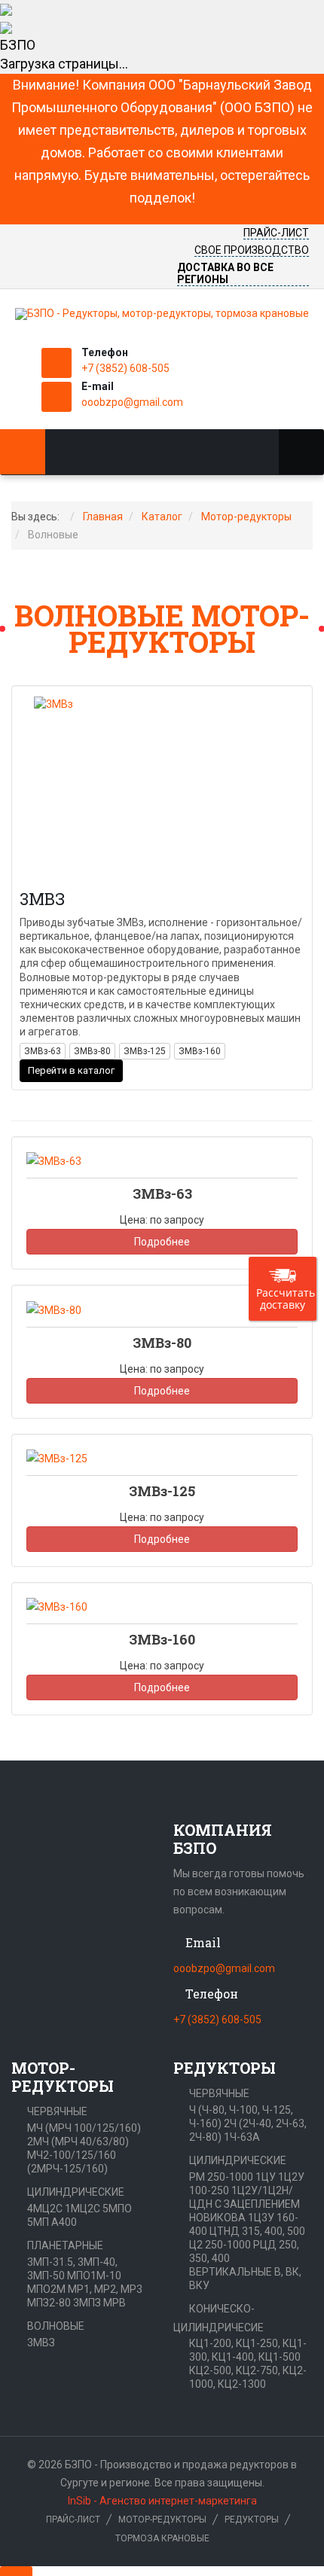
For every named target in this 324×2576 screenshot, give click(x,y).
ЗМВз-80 (92, 1051)
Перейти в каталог (71, 1070)
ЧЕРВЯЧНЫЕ (57, 2111)
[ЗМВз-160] (57, 1606)
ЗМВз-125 (145, 1051)
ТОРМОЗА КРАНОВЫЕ (162, 2538)
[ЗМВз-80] (54, 1309)
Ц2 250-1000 (220, 2245)
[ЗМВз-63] (54, 1160)
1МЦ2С (83, 2209)
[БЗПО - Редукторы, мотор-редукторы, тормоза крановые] (162, 314)
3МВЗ (41, 2343)
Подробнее (162, 1242)
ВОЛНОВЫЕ (56, 2326)
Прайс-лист (73, 2520)
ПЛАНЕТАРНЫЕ (65, 2245)
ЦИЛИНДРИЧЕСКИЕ (76, 2192)
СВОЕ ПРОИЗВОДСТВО (252, 250)
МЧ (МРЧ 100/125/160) (84, 2128)
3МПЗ (87, 2303)
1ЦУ (266, 2177)
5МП (38, 2222)
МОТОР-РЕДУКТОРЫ (162, 2520)
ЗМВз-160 (200, 1051)
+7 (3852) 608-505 (125, 368)
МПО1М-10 (94, 2276)
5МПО (117, 2209)
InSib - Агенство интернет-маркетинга (162, 2501)
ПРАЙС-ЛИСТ (276, 233)
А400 (64, 2222)
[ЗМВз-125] (57, 1458)
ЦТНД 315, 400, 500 (257, 2231)
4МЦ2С (45, 2209)
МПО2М (46, 2289)
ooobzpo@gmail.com (132, 402)
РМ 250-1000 (221, 2177)
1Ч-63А (242, 2137)
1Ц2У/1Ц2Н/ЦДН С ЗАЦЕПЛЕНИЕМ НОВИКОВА (245, 2204)
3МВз (42, 899)
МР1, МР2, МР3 (105, 2289)
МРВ (115, 2303)
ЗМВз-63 (43, 1051)
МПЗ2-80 (49, 2303)
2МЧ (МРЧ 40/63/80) (78, 2142)
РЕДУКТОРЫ (252, 2520)
